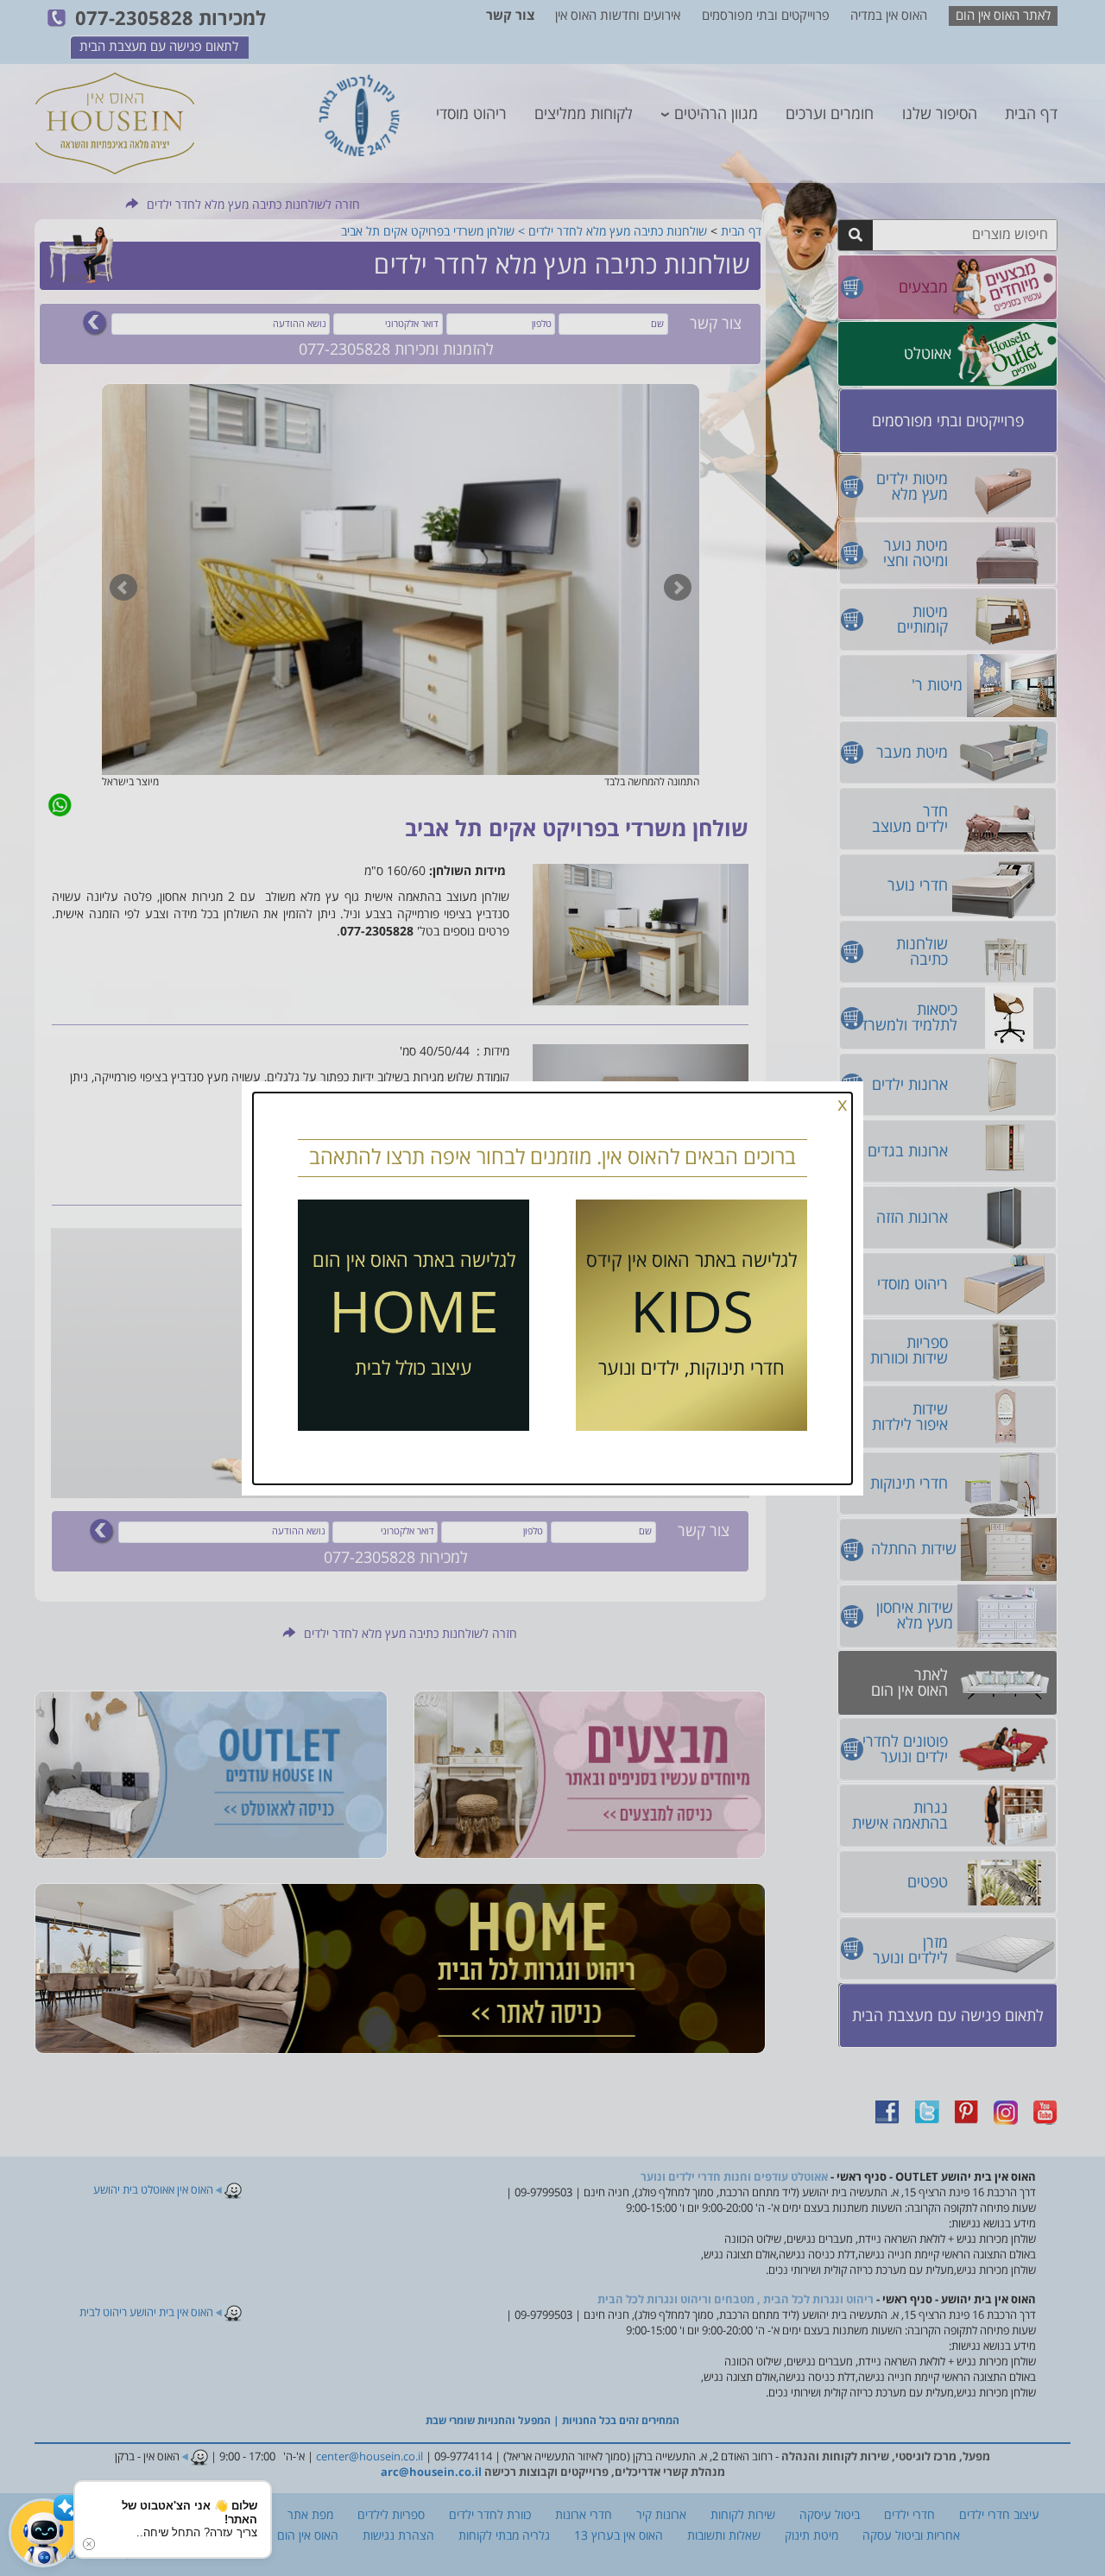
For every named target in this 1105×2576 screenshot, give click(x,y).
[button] (43, 2533)
